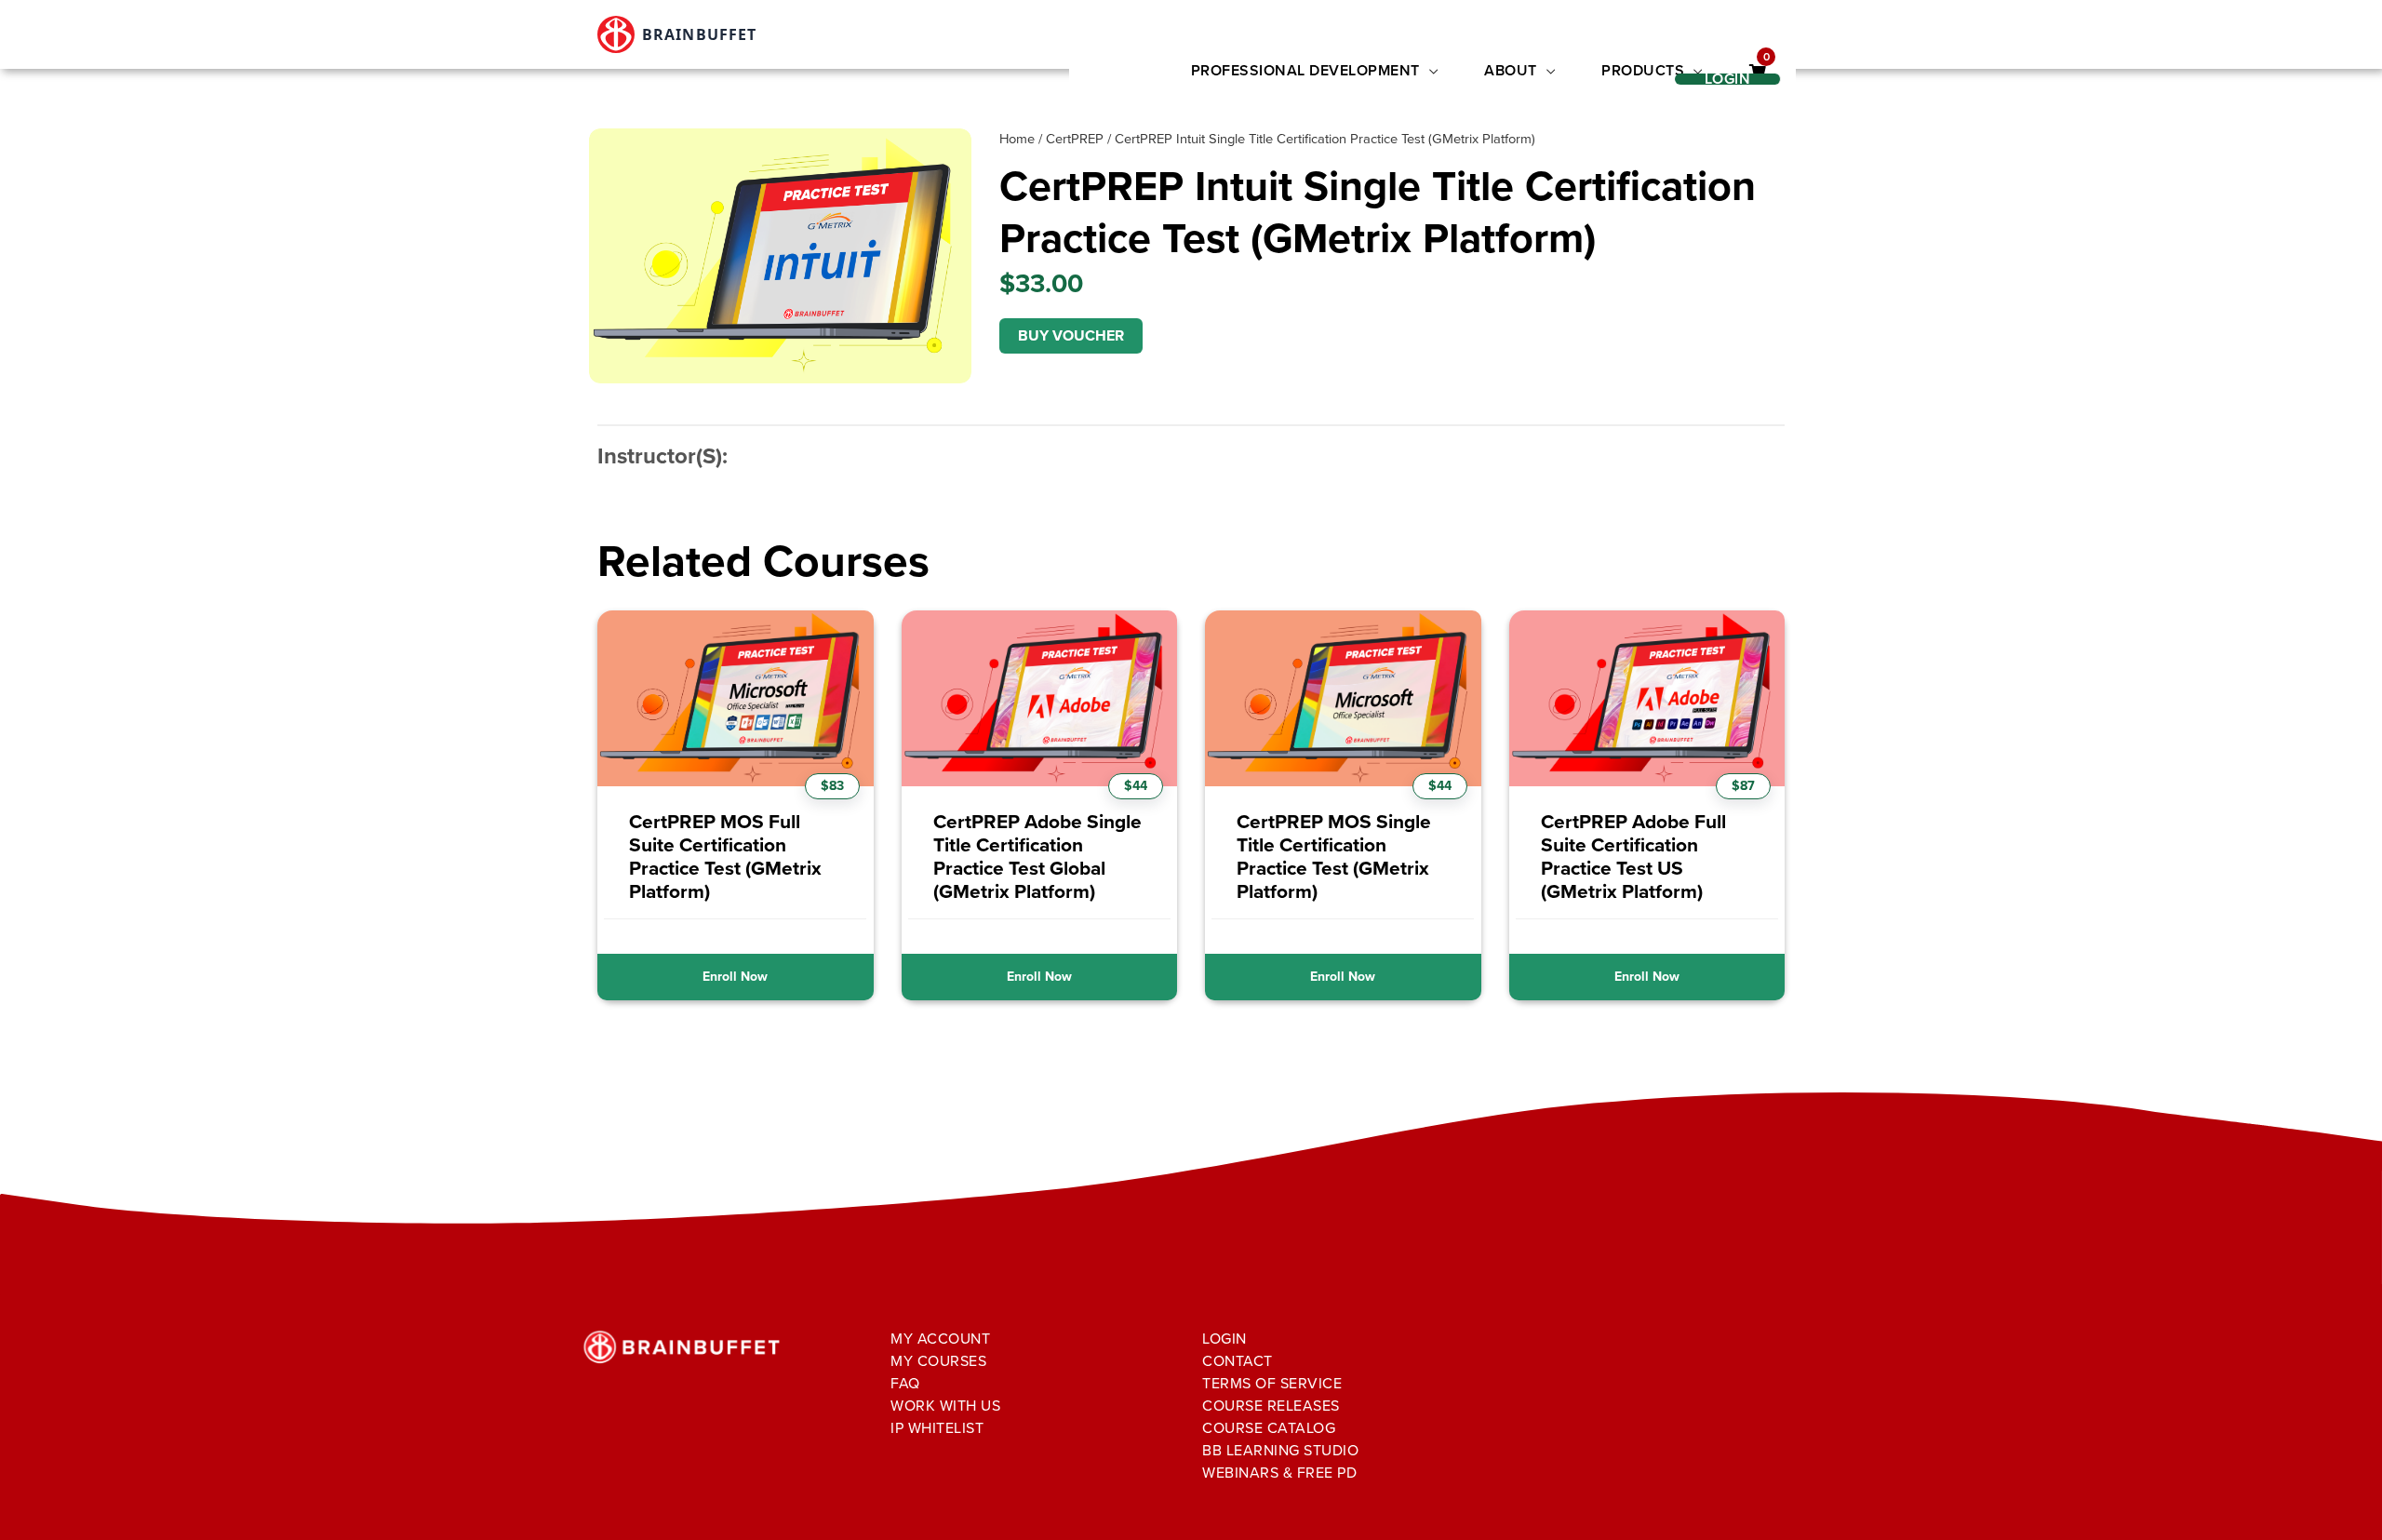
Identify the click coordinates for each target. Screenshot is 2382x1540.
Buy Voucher (1071, 335)
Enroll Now (735, 977)
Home (1017, 139)
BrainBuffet (699, 34)
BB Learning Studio (1280, 1450)
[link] (1758, 72)
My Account (940, 1339)
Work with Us (945, 1406)
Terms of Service (1272, 1383)
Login (1224, 1339)
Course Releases (1271, 1406)
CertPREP (1075, 139)
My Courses (938, 1361)
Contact (1238, 1361)
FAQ (905, 1383)
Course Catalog (1269, 1428)
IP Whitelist (937, 1428)
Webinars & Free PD (1279, 1473)
